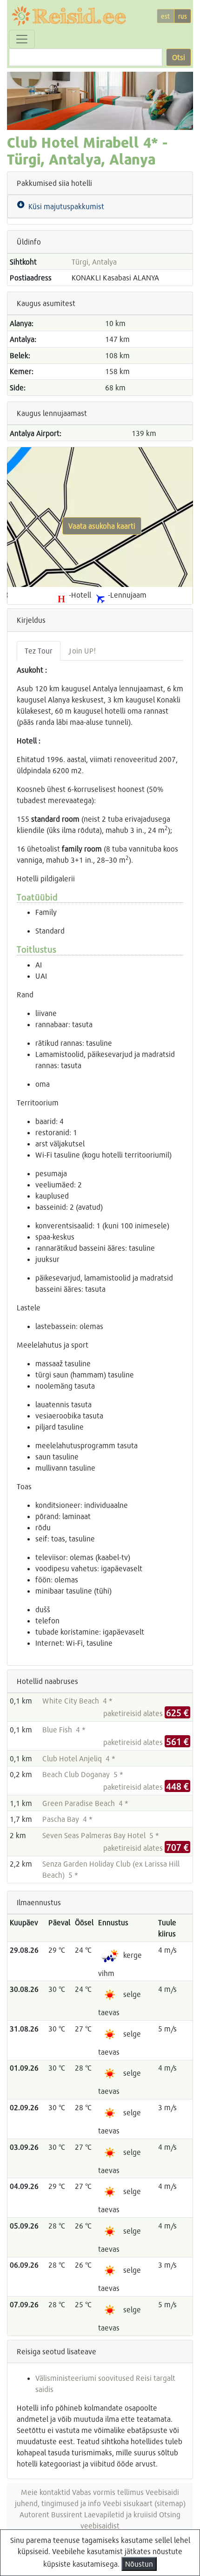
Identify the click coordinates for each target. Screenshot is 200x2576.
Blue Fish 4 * (64, 1729)
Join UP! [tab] (82, 651)
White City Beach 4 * (77, 1700)
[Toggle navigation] (22, 39)
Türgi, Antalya (94, 262)
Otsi (179, 57)
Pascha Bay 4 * (67, 1819)
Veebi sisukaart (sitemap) (144, 2503)
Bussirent (67, 2514)
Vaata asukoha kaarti (102, 526)
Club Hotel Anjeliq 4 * (79, 1758)
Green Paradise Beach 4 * (85, 1803)
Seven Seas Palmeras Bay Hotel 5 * (101, 1835)
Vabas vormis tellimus (108, 2492)
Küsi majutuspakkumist (64, 206)
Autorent (34, 2514)
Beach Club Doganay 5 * (83, 1774)
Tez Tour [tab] (39, 651)
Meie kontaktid (46, 2492)
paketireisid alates (146, 1713)
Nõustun (139, 2564)
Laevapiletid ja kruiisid (121, 2514)
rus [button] (183, 16)
